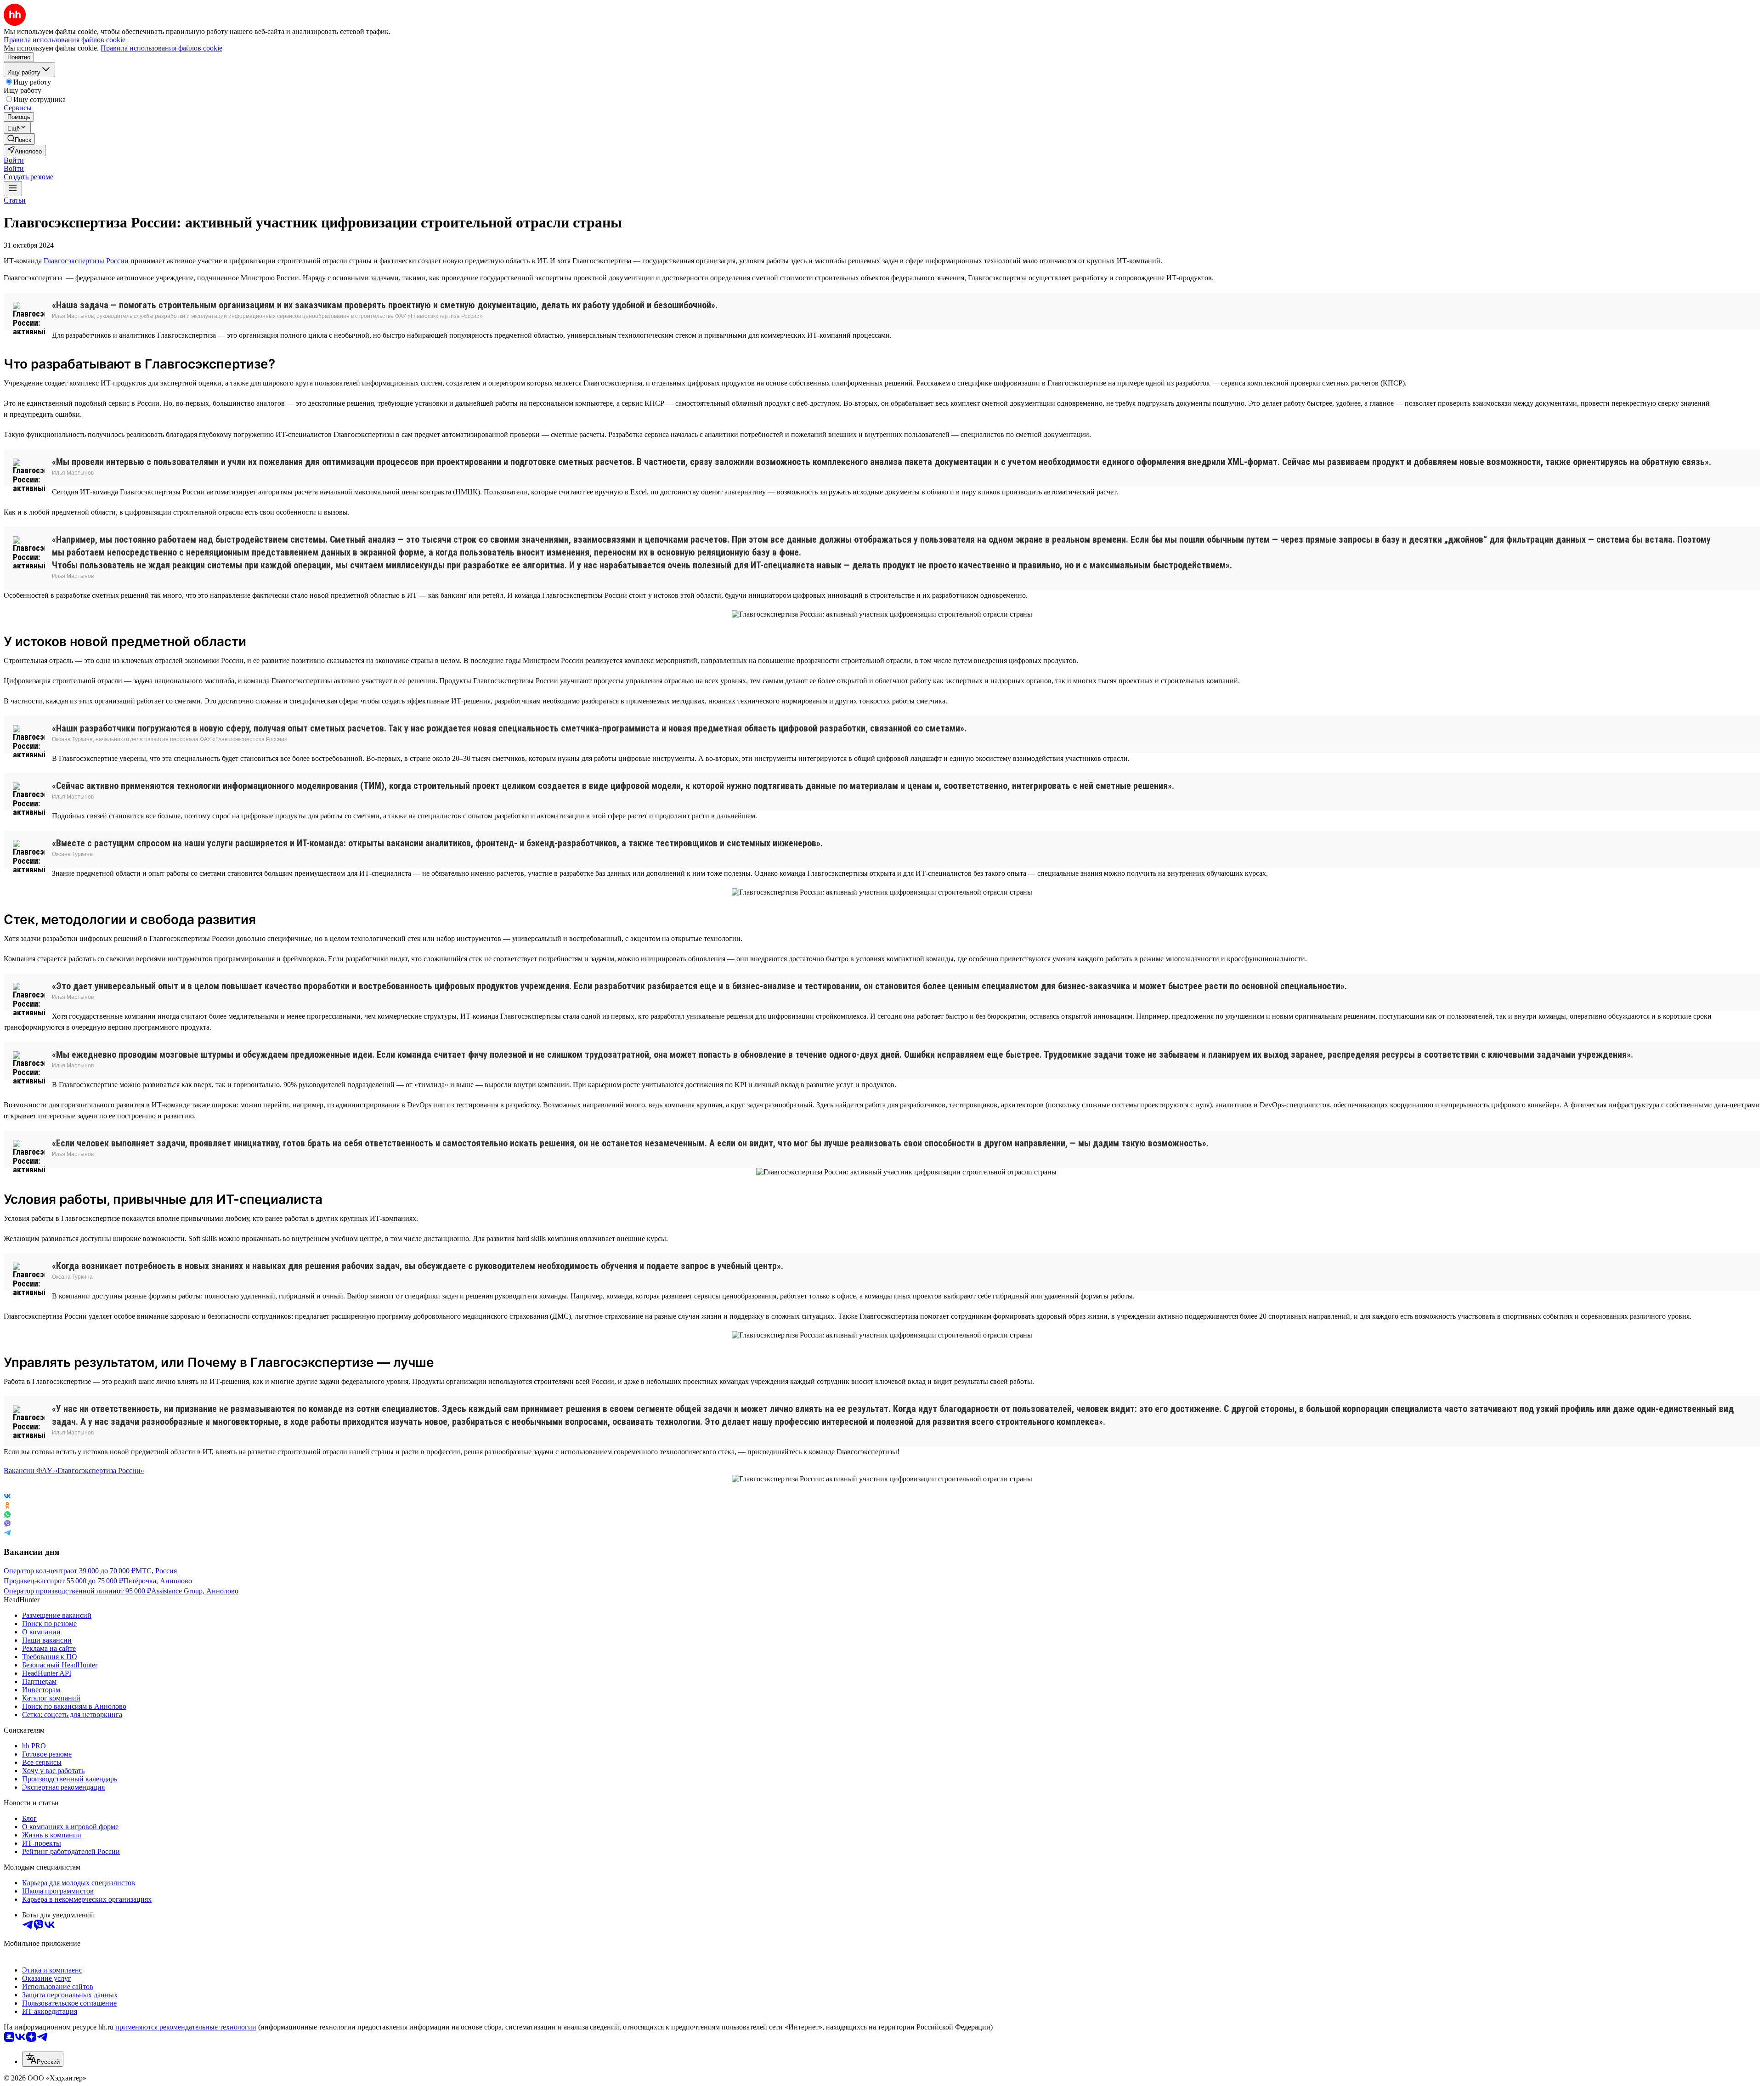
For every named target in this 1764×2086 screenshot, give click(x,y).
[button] (14, 160)
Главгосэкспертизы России (86, 261)
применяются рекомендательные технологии (186, 2027)
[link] (19, 139)
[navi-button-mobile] (13, 189)
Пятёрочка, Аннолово (158, 1581)
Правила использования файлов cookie (161, 48)
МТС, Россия (156, 1571)
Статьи (15, 200)
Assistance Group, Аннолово (195, 1591)
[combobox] (43, 2059)
